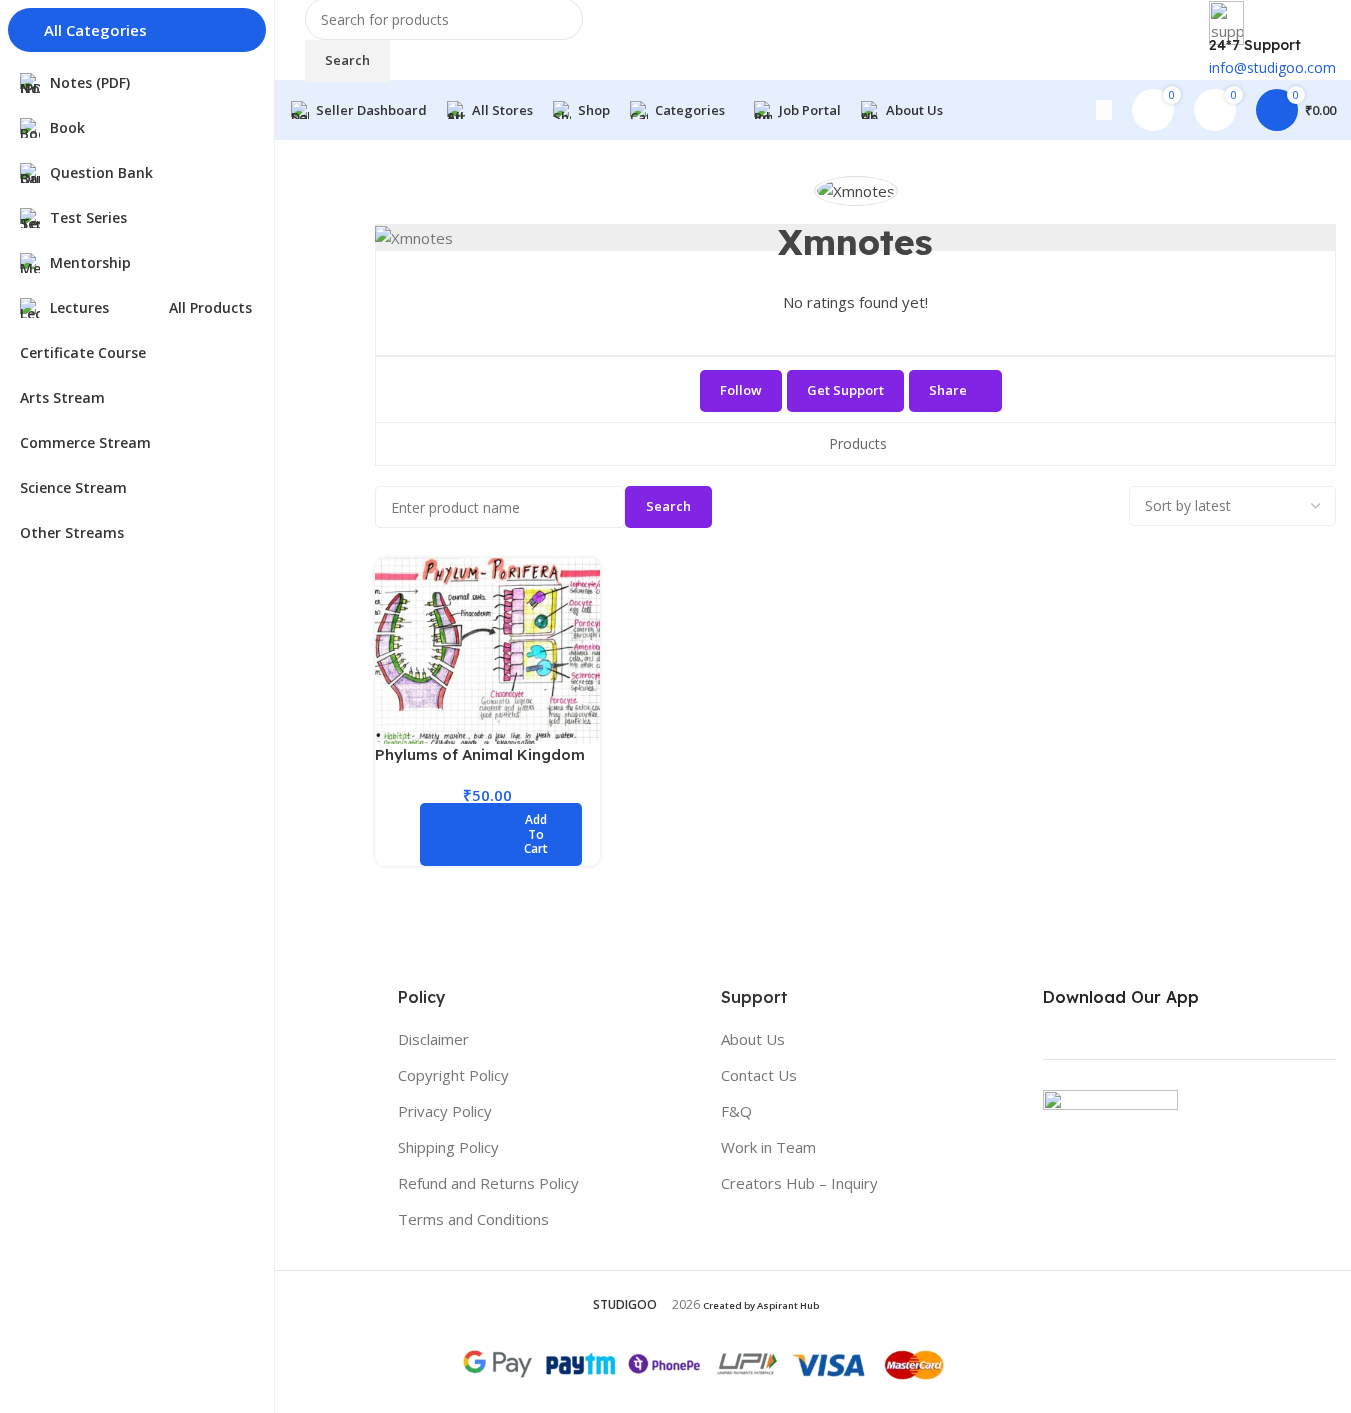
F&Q (736, 1111)
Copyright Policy (453, 1075)
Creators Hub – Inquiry (799, 1183)
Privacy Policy (445, 1111)
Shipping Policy (448, 1147)
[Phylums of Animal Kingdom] (487, 651)
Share (948, 390)
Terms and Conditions (473, 1219)
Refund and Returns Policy (488, 1183)
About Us (753, 1039)
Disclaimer (433, 1039)
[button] (501, 834)
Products (858, 443)
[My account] (1104, 110)
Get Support (845, 390)
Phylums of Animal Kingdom (480, 754)
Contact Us (759, 1075)
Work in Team (768, 1147)
